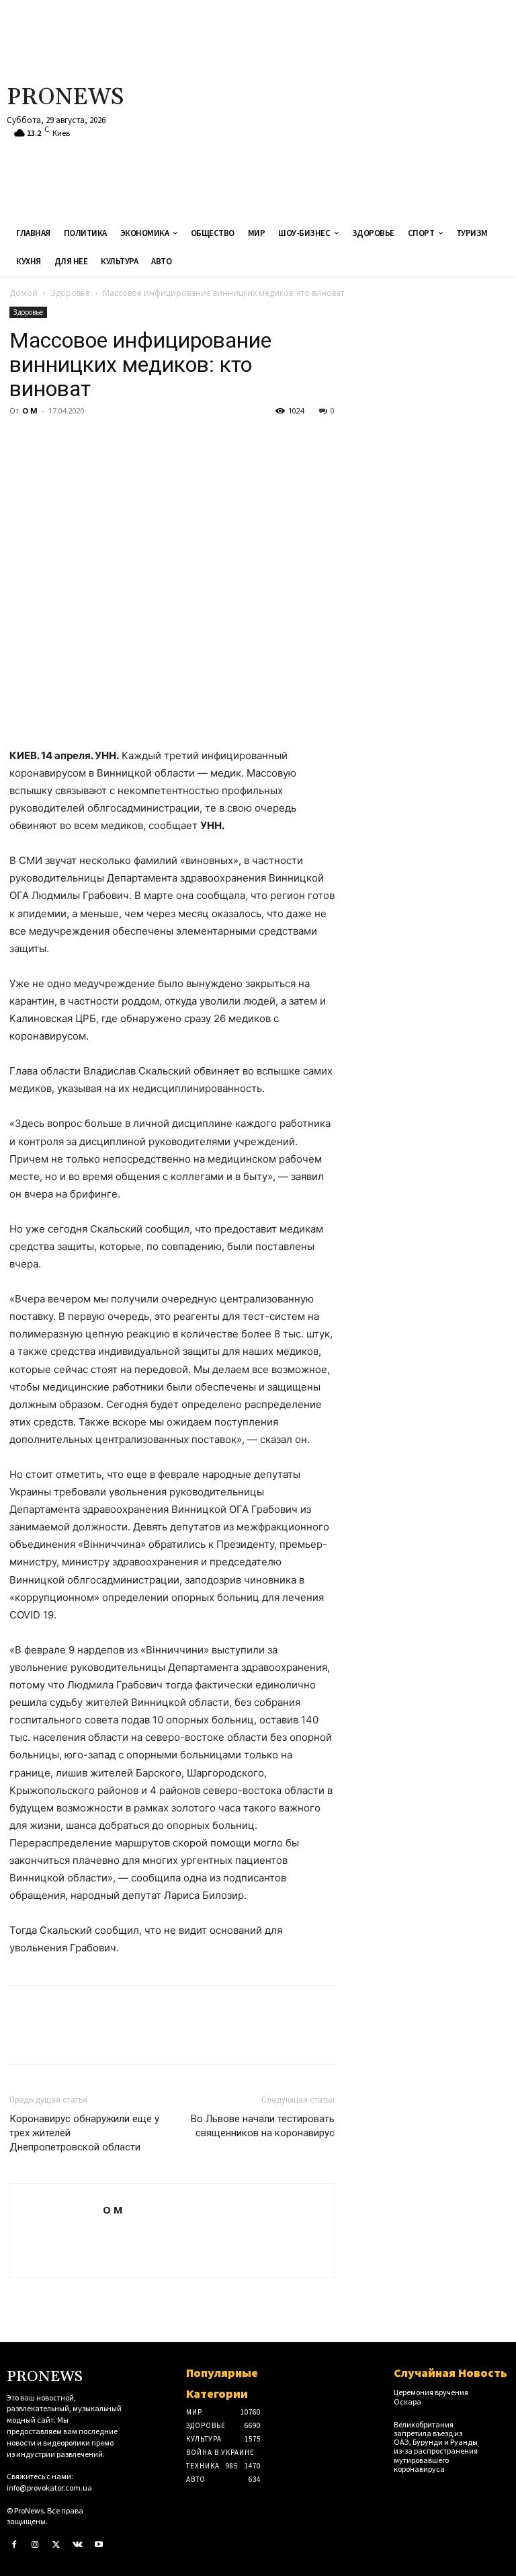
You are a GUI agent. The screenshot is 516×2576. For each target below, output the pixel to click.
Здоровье (70, 293)
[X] (54, 441)
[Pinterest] (85, 441)
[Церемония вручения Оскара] (498, 2396)
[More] (147, 441)
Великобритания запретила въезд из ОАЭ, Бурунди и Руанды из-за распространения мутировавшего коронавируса (436, 2447)
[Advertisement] (347, 108)
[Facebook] (23, 441)
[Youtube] (99, 2545)
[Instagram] (36, 2545)
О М (30, 411)
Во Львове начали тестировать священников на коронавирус (263, 2126)
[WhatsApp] (116, 441)
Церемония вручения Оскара (431, 2396)
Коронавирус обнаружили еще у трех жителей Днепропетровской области (84, 2133)
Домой (24, 293)
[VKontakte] (78, 2545)
